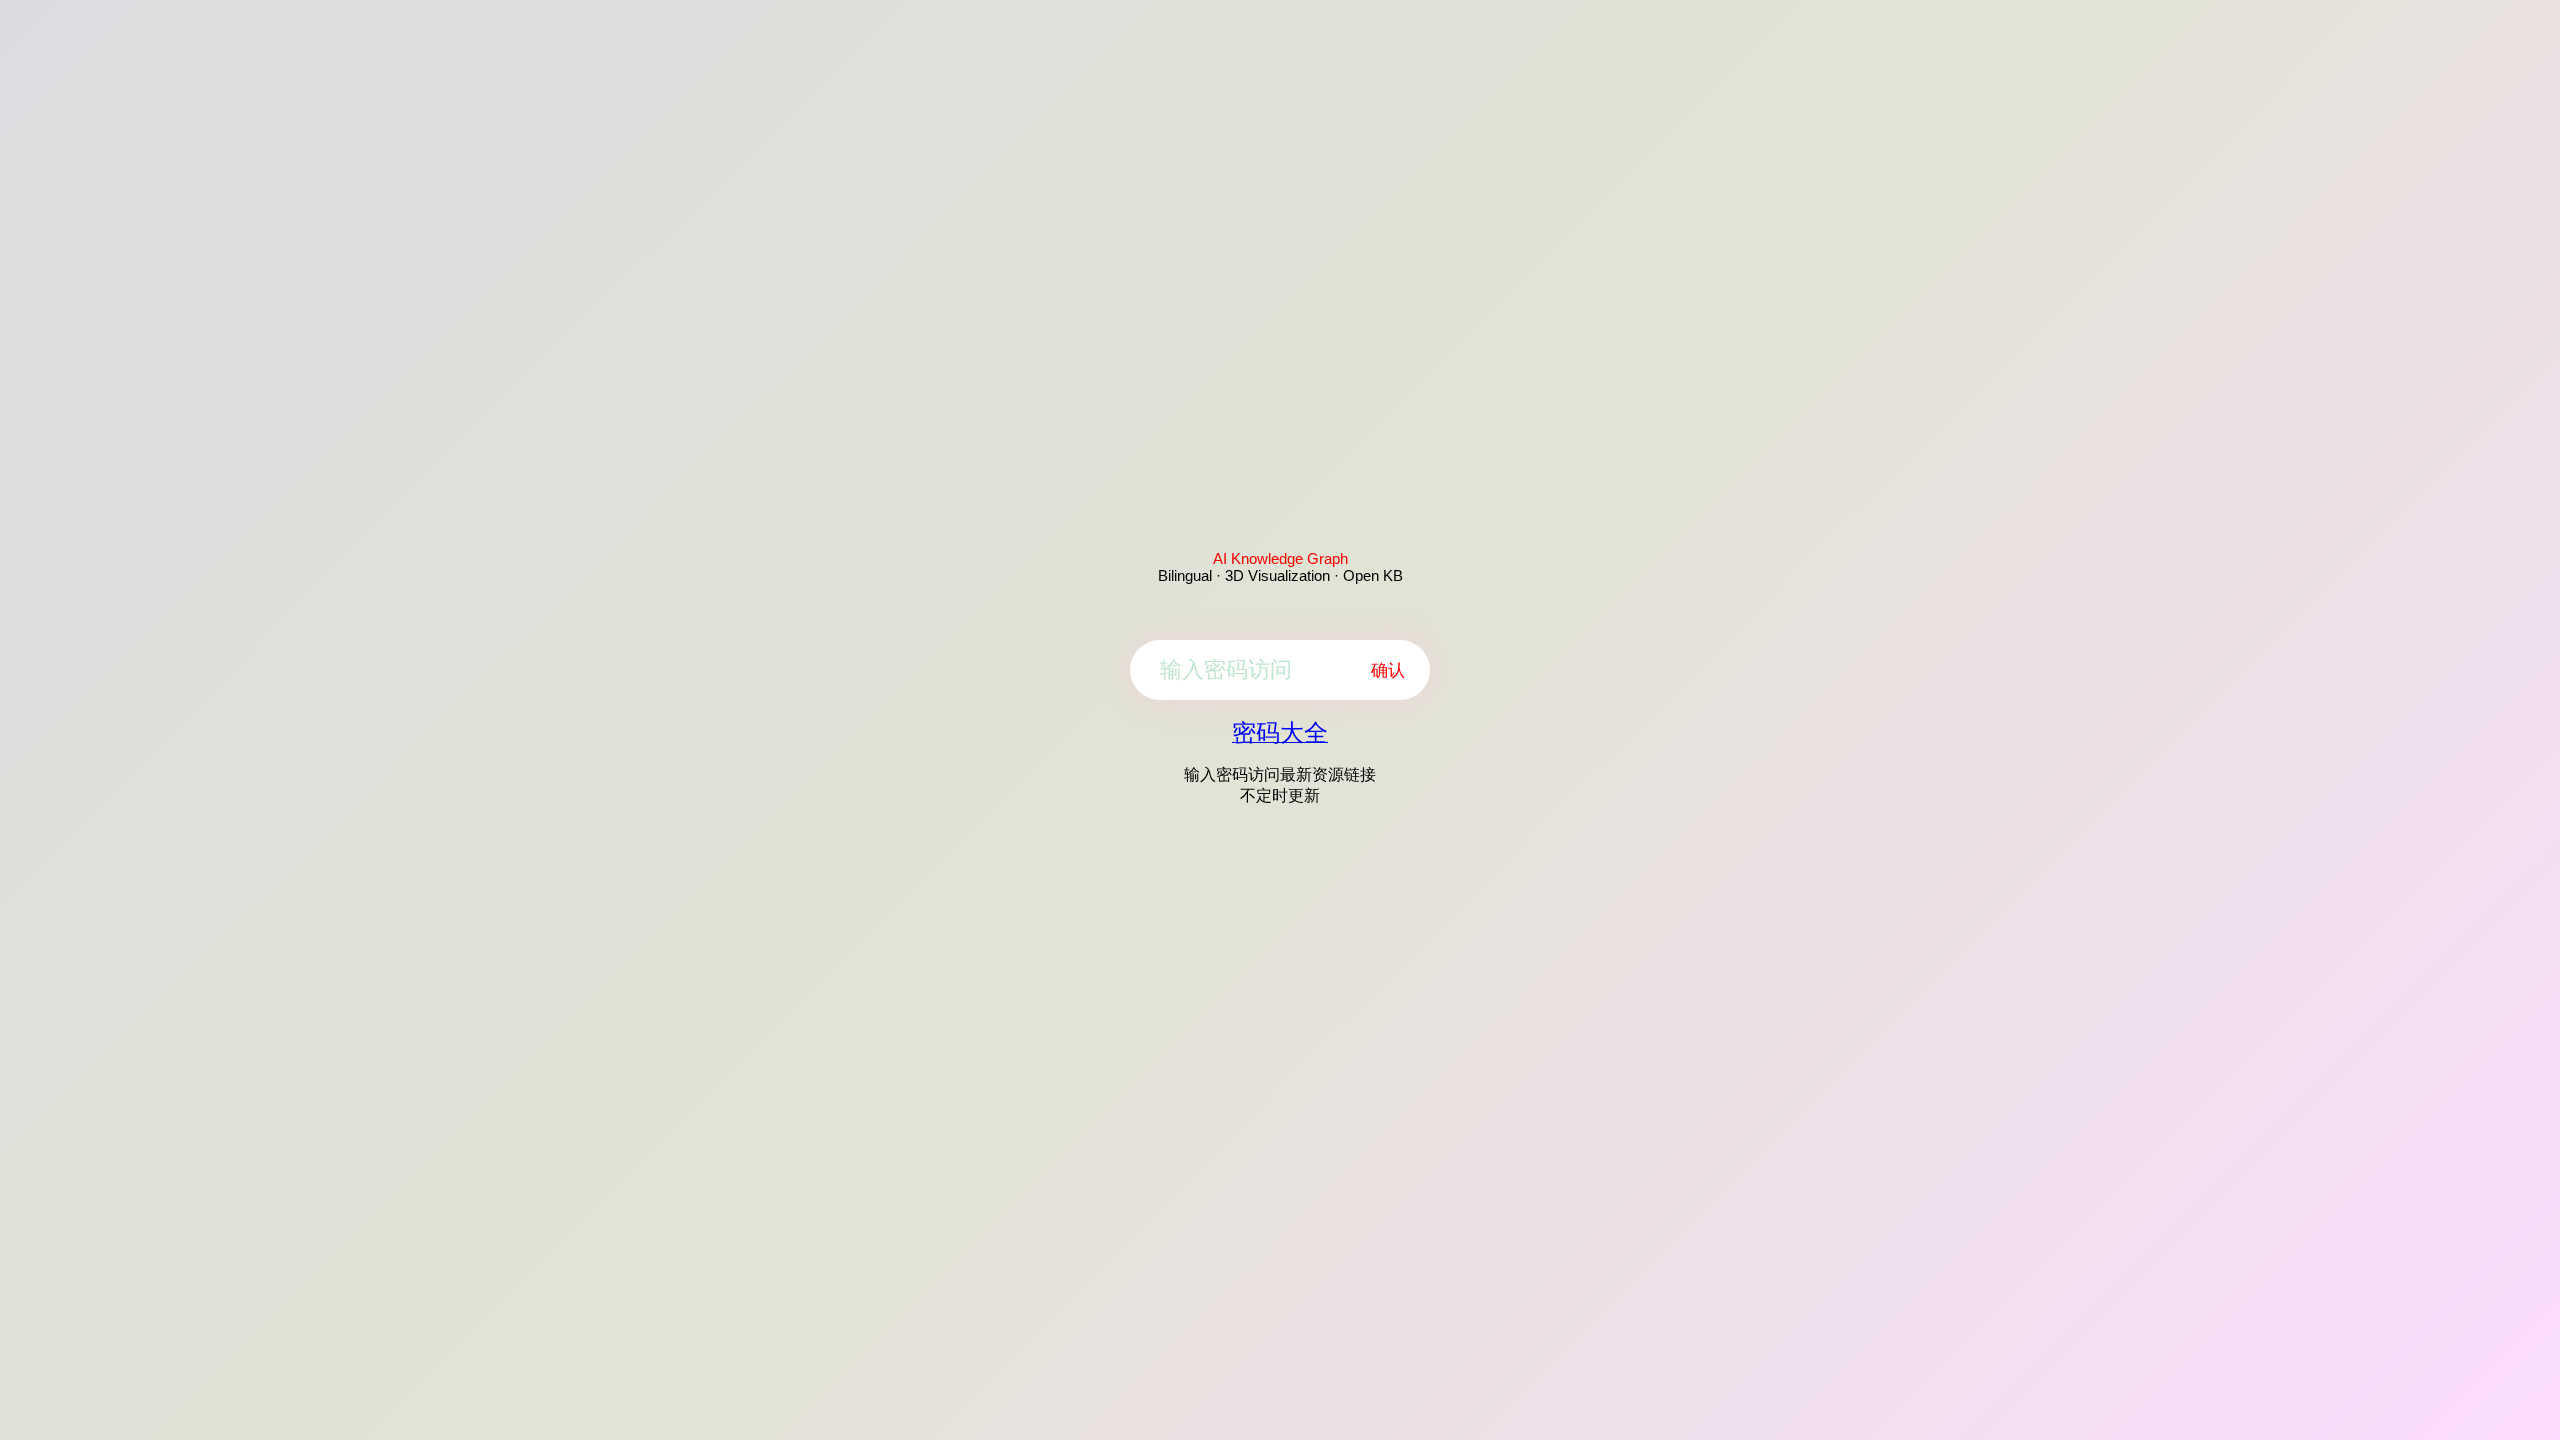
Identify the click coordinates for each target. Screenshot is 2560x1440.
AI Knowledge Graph (1280, 558)
